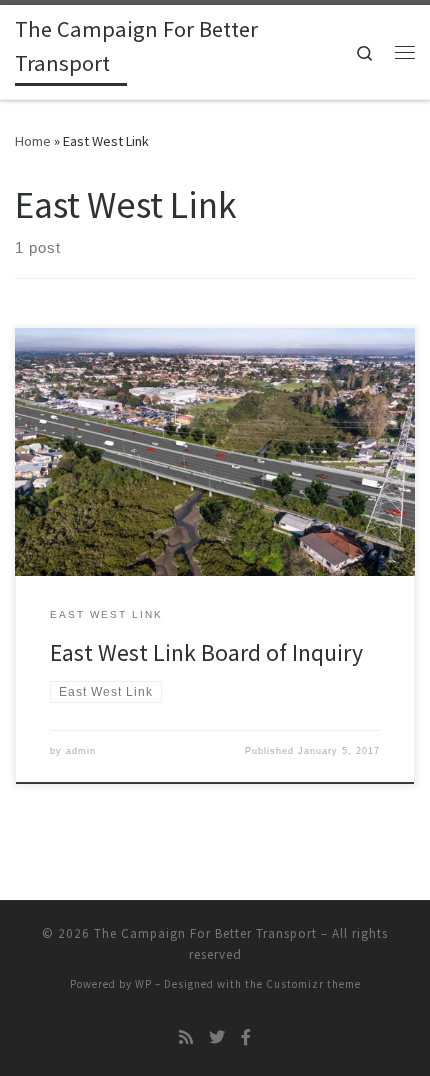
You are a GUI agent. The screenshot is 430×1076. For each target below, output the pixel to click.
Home (33, 141)
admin (81, 751)
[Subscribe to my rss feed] (186, 1037)
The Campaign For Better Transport (205, 933)
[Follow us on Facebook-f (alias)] (246, 1037)
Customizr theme (313, 984)
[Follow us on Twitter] (217, 1037)
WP (143, 984)
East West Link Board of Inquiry (206, 652)
